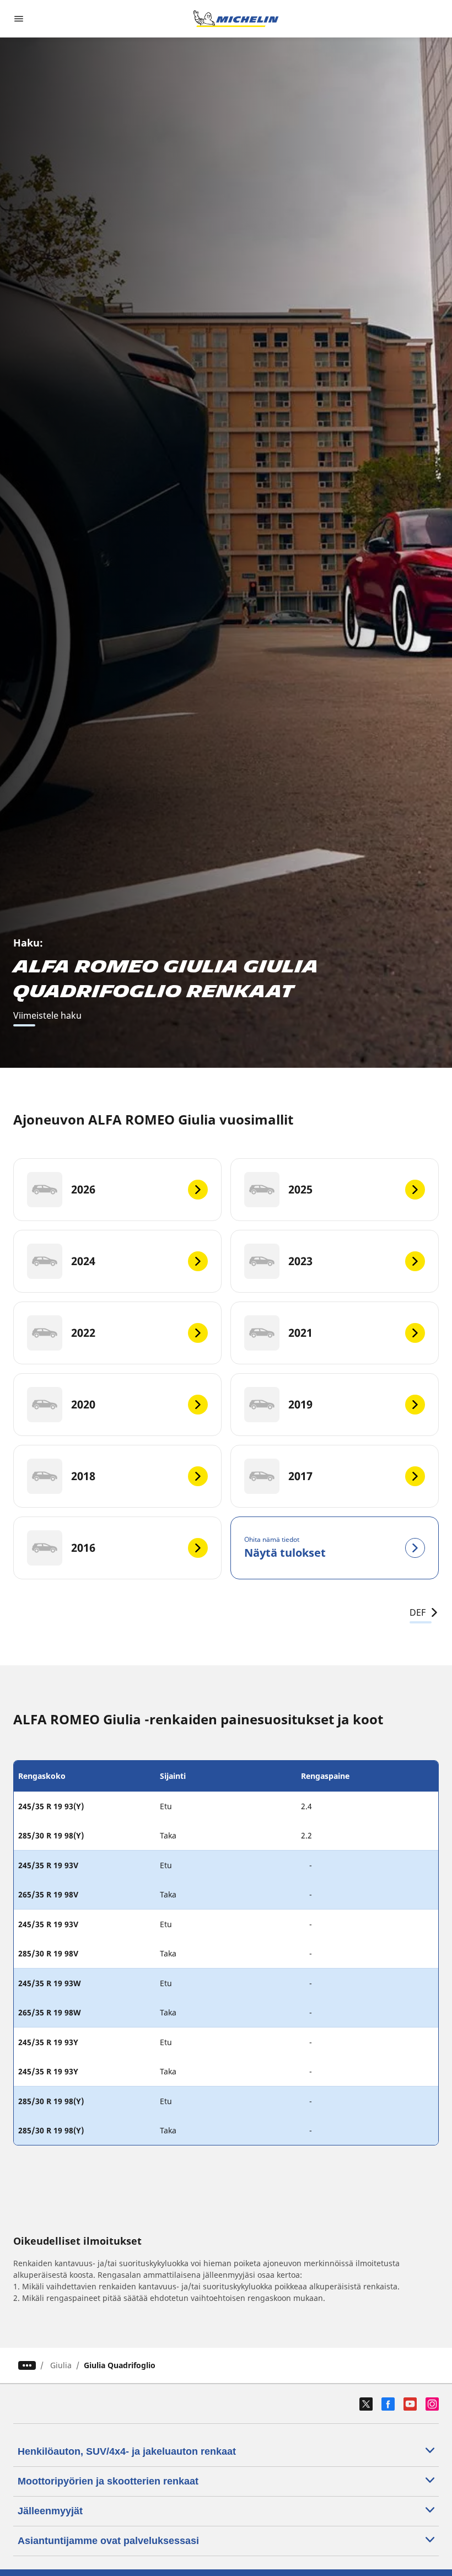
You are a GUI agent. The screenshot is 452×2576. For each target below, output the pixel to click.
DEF (418, 1612)
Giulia (61, 2365)
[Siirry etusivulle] (236, 19)
